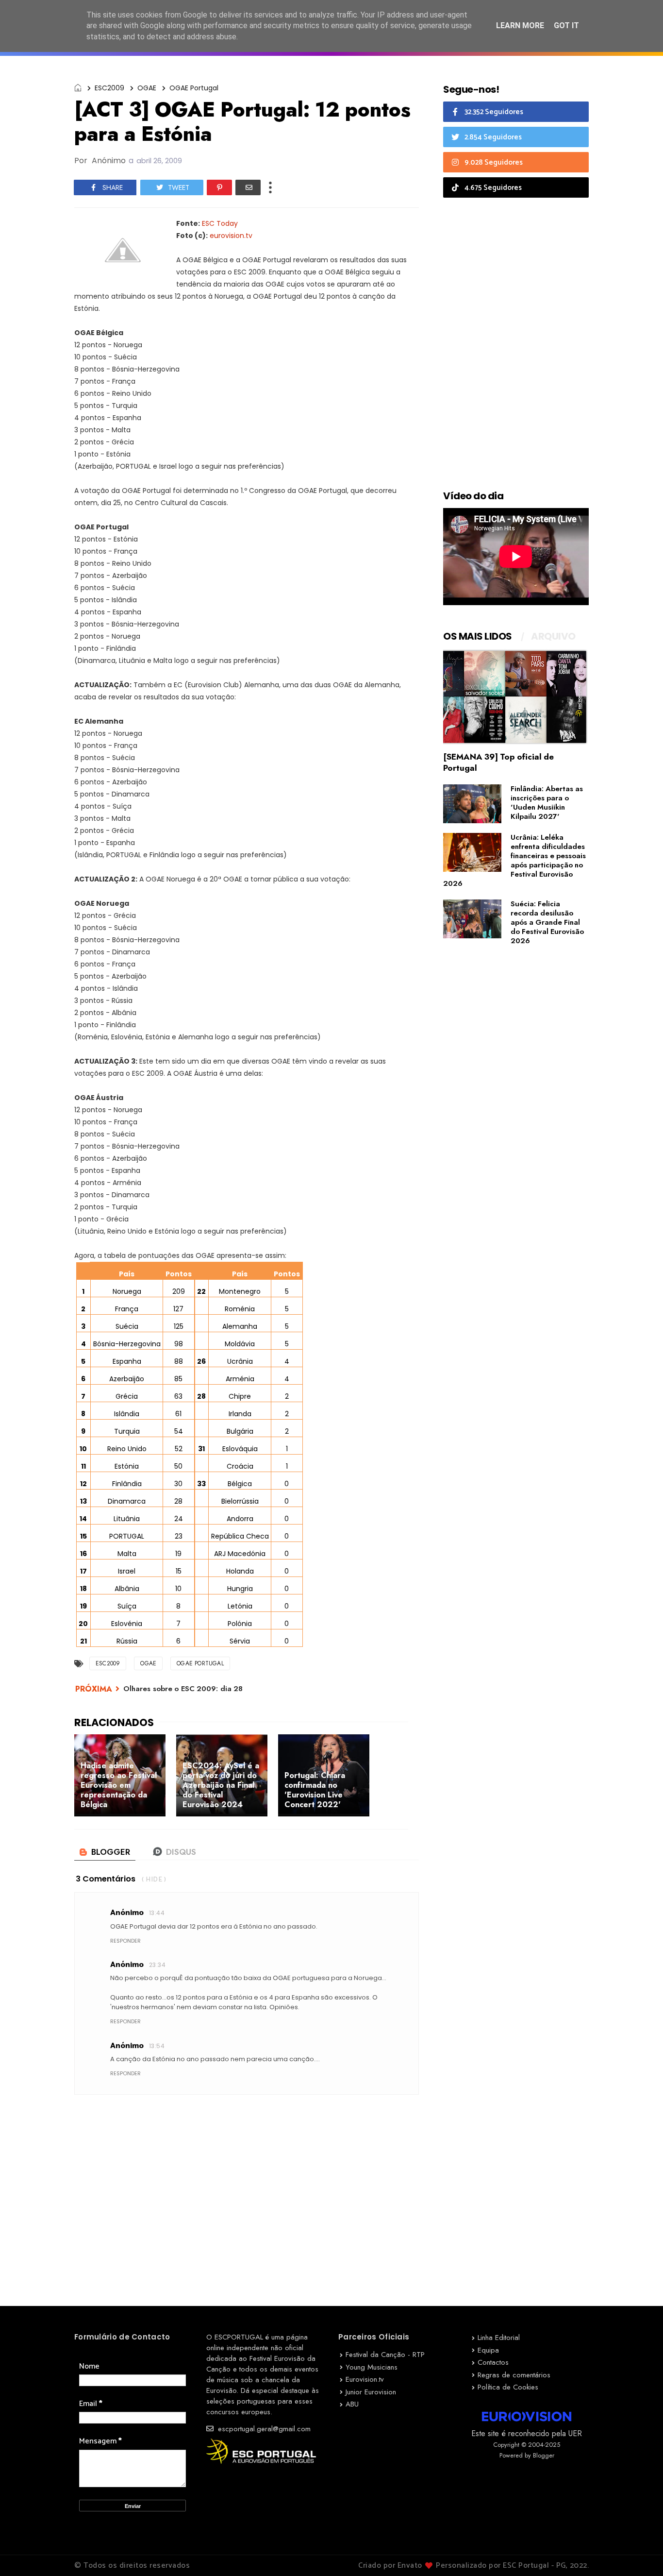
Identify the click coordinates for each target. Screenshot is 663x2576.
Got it (566, 25)
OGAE (147, 88)
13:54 (157, 2046)
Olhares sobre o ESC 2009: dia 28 (183, 1689)
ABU (352, 2404)
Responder (125, 1941)
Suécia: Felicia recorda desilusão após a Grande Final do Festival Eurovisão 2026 (547, 922)
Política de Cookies (508, 2387)
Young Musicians (372, 2367)
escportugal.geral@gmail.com (263, 2429)
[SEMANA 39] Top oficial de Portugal (498, 762)
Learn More (520, 25)
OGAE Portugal (194, 88)
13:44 (157, 1913)
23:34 (157, 1965)
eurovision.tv (231, 236)
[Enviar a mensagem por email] (248, 187)
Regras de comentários (514, 2375)
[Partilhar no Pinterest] (219, 187)
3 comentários (106, 1879)
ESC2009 (109, 88)
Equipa (488, 2350)
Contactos (493, 2362)
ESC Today (220, 223)
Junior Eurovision (371, 2392)
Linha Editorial (499, 2338)
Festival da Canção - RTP (385, 2355)
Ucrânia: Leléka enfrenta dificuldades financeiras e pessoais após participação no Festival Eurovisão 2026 (514, 860)
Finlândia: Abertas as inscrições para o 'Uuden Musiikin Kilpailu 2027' (547, 803)
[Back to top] (639, 2553)
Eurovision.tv (365, 2379)
